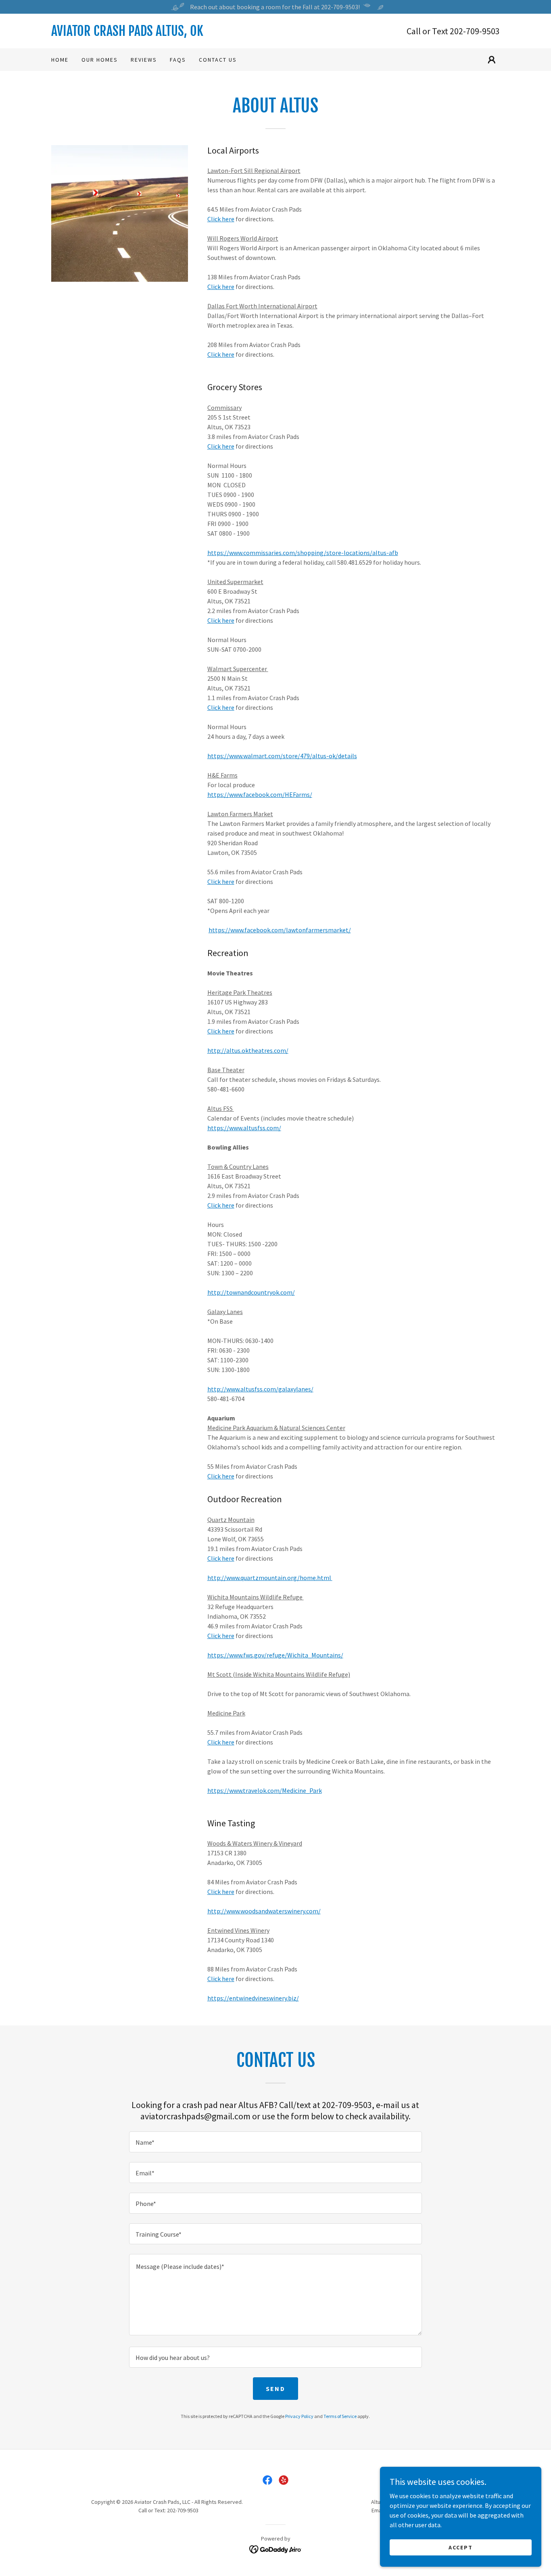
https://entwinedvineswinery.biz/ (253, 1998)
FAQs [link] (178, 60)
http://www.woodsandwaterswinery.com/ (264, 1911)
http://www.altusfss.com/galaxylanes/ (260, 1389)
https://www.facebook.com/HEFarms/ (260, 794)
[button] (492, 60)
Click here (221, 219)
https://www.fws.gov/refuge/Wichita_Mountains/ (275, 1655)
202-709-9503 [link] (475, 31)
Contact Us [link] (218, 60)
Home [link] (60, 60)
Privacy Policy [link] (299, 2416)
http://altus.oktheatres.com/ (248, 1050)
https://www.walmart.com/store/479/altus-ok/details (282, 756)
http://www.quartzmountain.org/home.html (270, 1578)
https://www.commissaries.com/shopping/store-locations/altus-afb (303, 553)
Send (275, 2389)
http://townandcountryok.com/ (251, 1292)
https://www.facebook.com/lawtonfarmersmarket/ (280, 930)
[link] (163, 33)
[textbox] (275, 2142)
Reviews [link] (144, 60)
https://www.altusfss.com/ (244, 1128)
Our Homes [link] (100, 60)
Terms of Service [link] (340, 2416)
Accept (461, 2547)
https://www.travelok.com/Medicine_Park (265, 1790)
